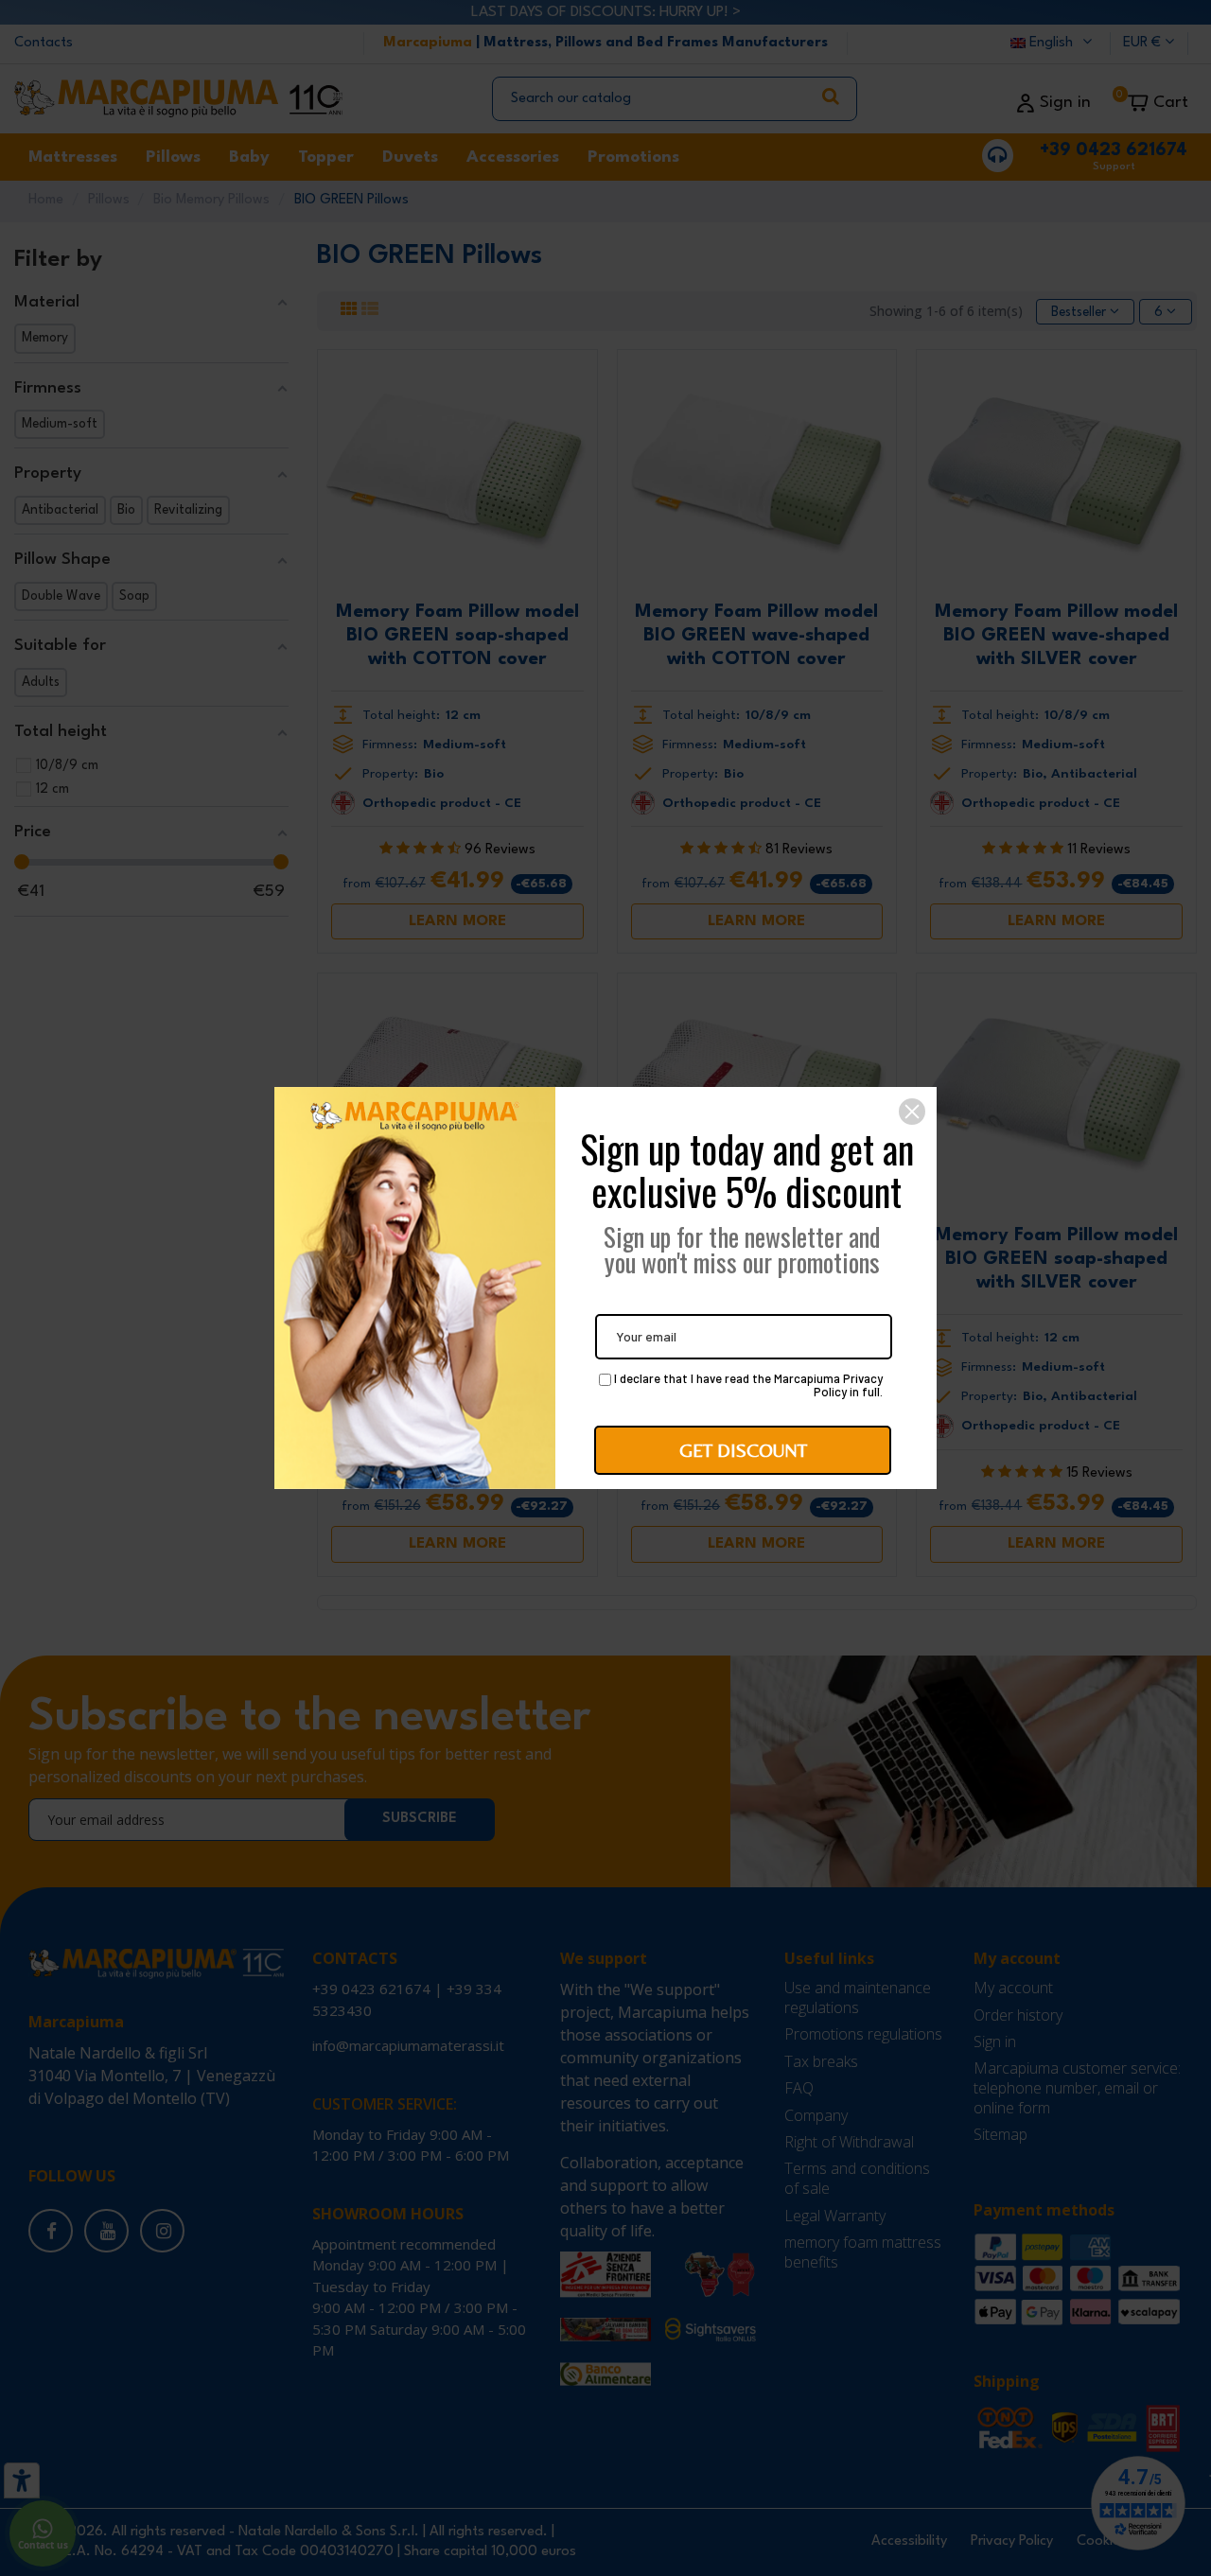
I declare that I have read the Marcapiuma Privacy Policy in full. (747, 1386)
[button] (912, 1112)
